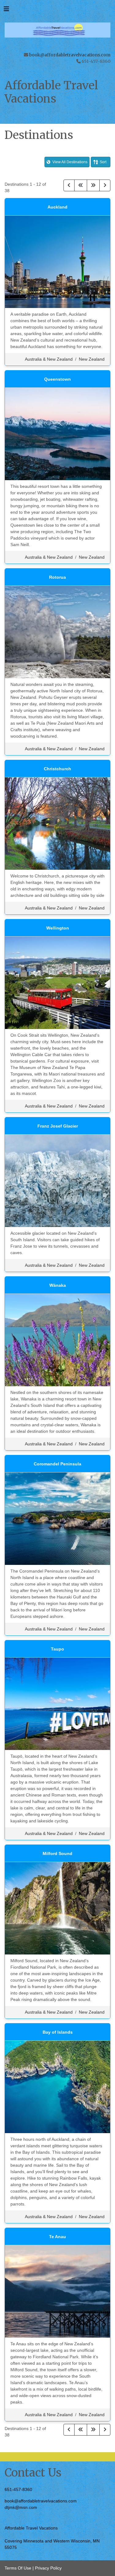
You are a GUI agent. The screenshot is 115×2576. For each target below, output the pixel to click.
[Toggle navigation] (6, 10)
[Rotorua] (57, 631)
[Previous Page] (69, 185)
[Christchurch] (57, 823)
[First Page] (81, 185)
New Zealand (92, 359)
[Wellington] (57, 982)
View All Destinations (69, 162)
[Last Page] (93, 185)
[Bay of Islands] (57, 2086)
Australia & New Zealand (49, 359)
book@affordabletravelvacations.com (70, 55)
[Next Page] (105, 185)
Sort (103, 162)
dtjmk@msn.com (21, 2507)
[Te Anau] (57, 2291)
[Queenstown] (57, 433)
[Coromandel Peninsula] (57, 1518)
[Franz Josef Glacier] (57, 1180)
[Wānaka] (57, 1339)
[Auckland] (57, 261)
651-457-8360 (18, 2489)
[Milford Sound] (57, 1908)
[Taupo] (57, 1703)
